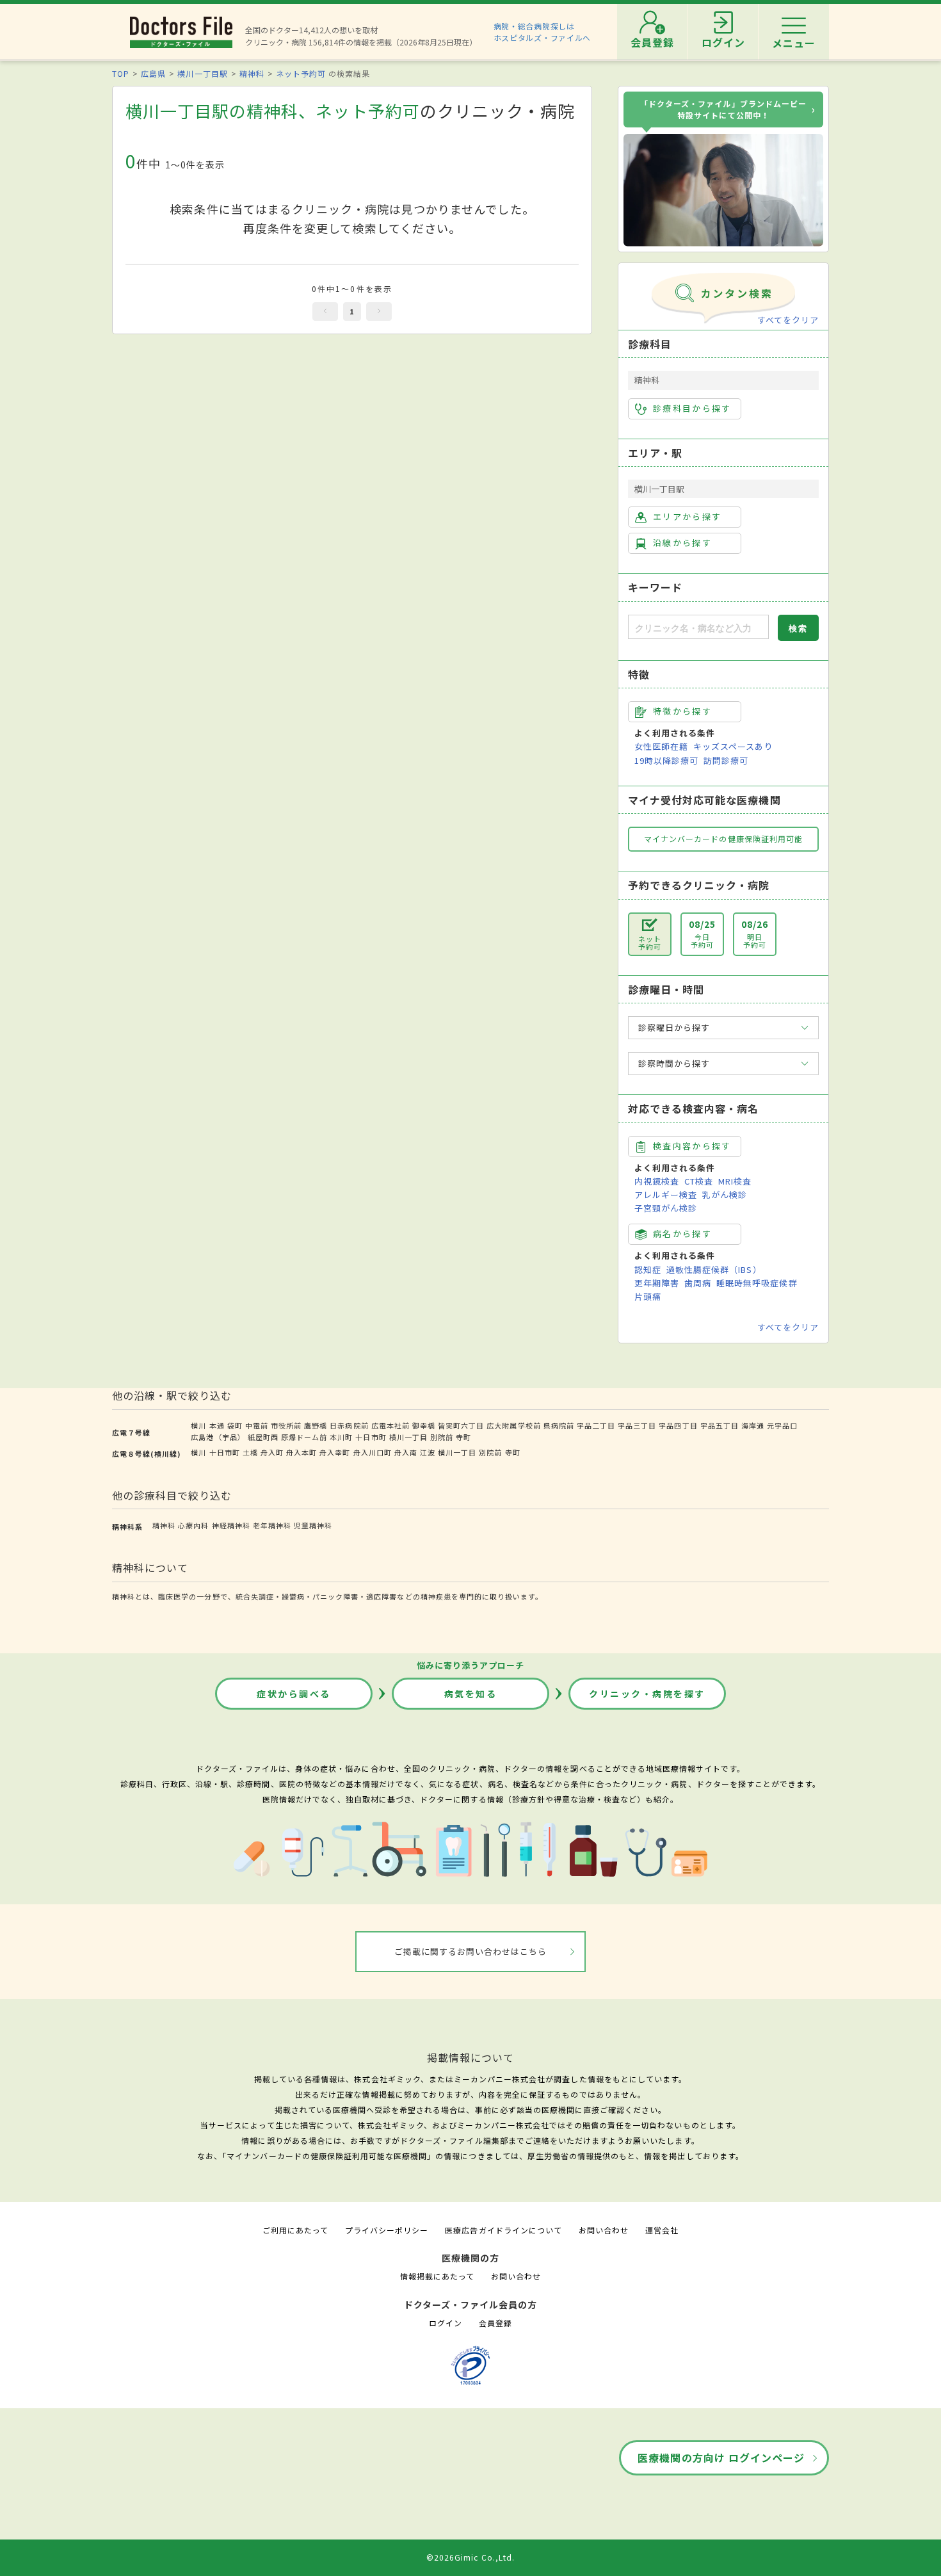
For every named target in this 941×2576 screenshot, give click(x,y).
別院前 (442, 1437)
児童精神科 (313, 1525)
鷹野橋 (316, 1425)
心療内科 (193, 1525)
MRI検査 (735, 1181)
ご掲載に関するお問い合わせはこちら (471, 1951)
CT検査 (699, 1181)
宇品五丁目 (720, 1425)
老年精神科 (272, 1525)
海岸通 (753, 1425)
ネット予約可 (301, 73)
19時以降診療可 (666, 760)
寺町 (463, 1437)
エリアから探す (687, 516)
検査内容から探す (692, 1146)
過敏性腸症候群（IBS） (714, 1269)
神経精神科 (231, 1525)
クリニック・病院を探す (647, 1694)
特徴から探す (682, 711)
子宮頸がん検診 (666, 1208)
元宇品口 (782, 1425)
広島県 (153, 73)
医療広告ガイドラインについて (503, 2230)
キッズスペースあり (733, 746)
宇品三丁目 (637, 1425)
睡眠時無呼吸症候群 (757, 1283)
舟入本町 (302, 1452)
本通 (217, 1425)
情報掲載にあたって (437, 2276)
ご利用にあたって (295, 2230)
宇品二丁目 (596, 1425)
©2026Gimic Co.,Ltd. (470, 2557)
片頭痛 (648, 1296)
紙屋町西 (263, 1437)
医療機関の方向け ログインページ (721, 2458)
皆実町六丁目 (461, 1425)
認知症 (648, 1269)
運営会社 (662, 2230)
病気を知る (471, 1694)
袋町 (235, 1425)
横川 (198, 1425)
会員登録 (495, 2323)
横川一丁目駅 (202, 73)
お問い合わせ (604, 2230)
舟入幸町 (335, 1452)
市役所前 (286, 1425)
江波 (428, 1452)
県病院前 (559, 1425)
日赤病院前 (349, 1425)
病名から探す (682, 1234)
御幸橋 (424, 1425)
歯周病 (698, 1283)
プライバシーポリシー (387, 2230)
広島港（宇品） (218, 1437)
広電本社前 (390, 1425)
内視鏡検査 (657, 1181)
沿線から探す (682, 543)
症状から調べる (294, 1694)
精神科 (252, 73)
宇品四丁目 (678, 1425)
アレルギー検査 (666, 1195)
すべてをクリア (788, 320)
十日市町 (371, 1437)
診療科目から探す (692, 408)
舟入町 (272, 1452)
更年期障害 (657, 1283)
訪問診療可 (726, 760)
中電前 (257, 1425)
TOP (121, 73)
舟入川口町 (373, 1452)
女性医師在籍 (661, 746)
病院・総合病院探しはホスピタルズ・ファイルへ (543, 32)
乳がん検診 (725, 1195)
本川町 (341, 1437)
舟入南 (406, 1452)
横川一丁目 (408, 1437)
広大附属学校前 (513, 1425)
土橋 (250, 1452)
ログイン (446, 2323)
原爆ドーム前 (304, 1437)
